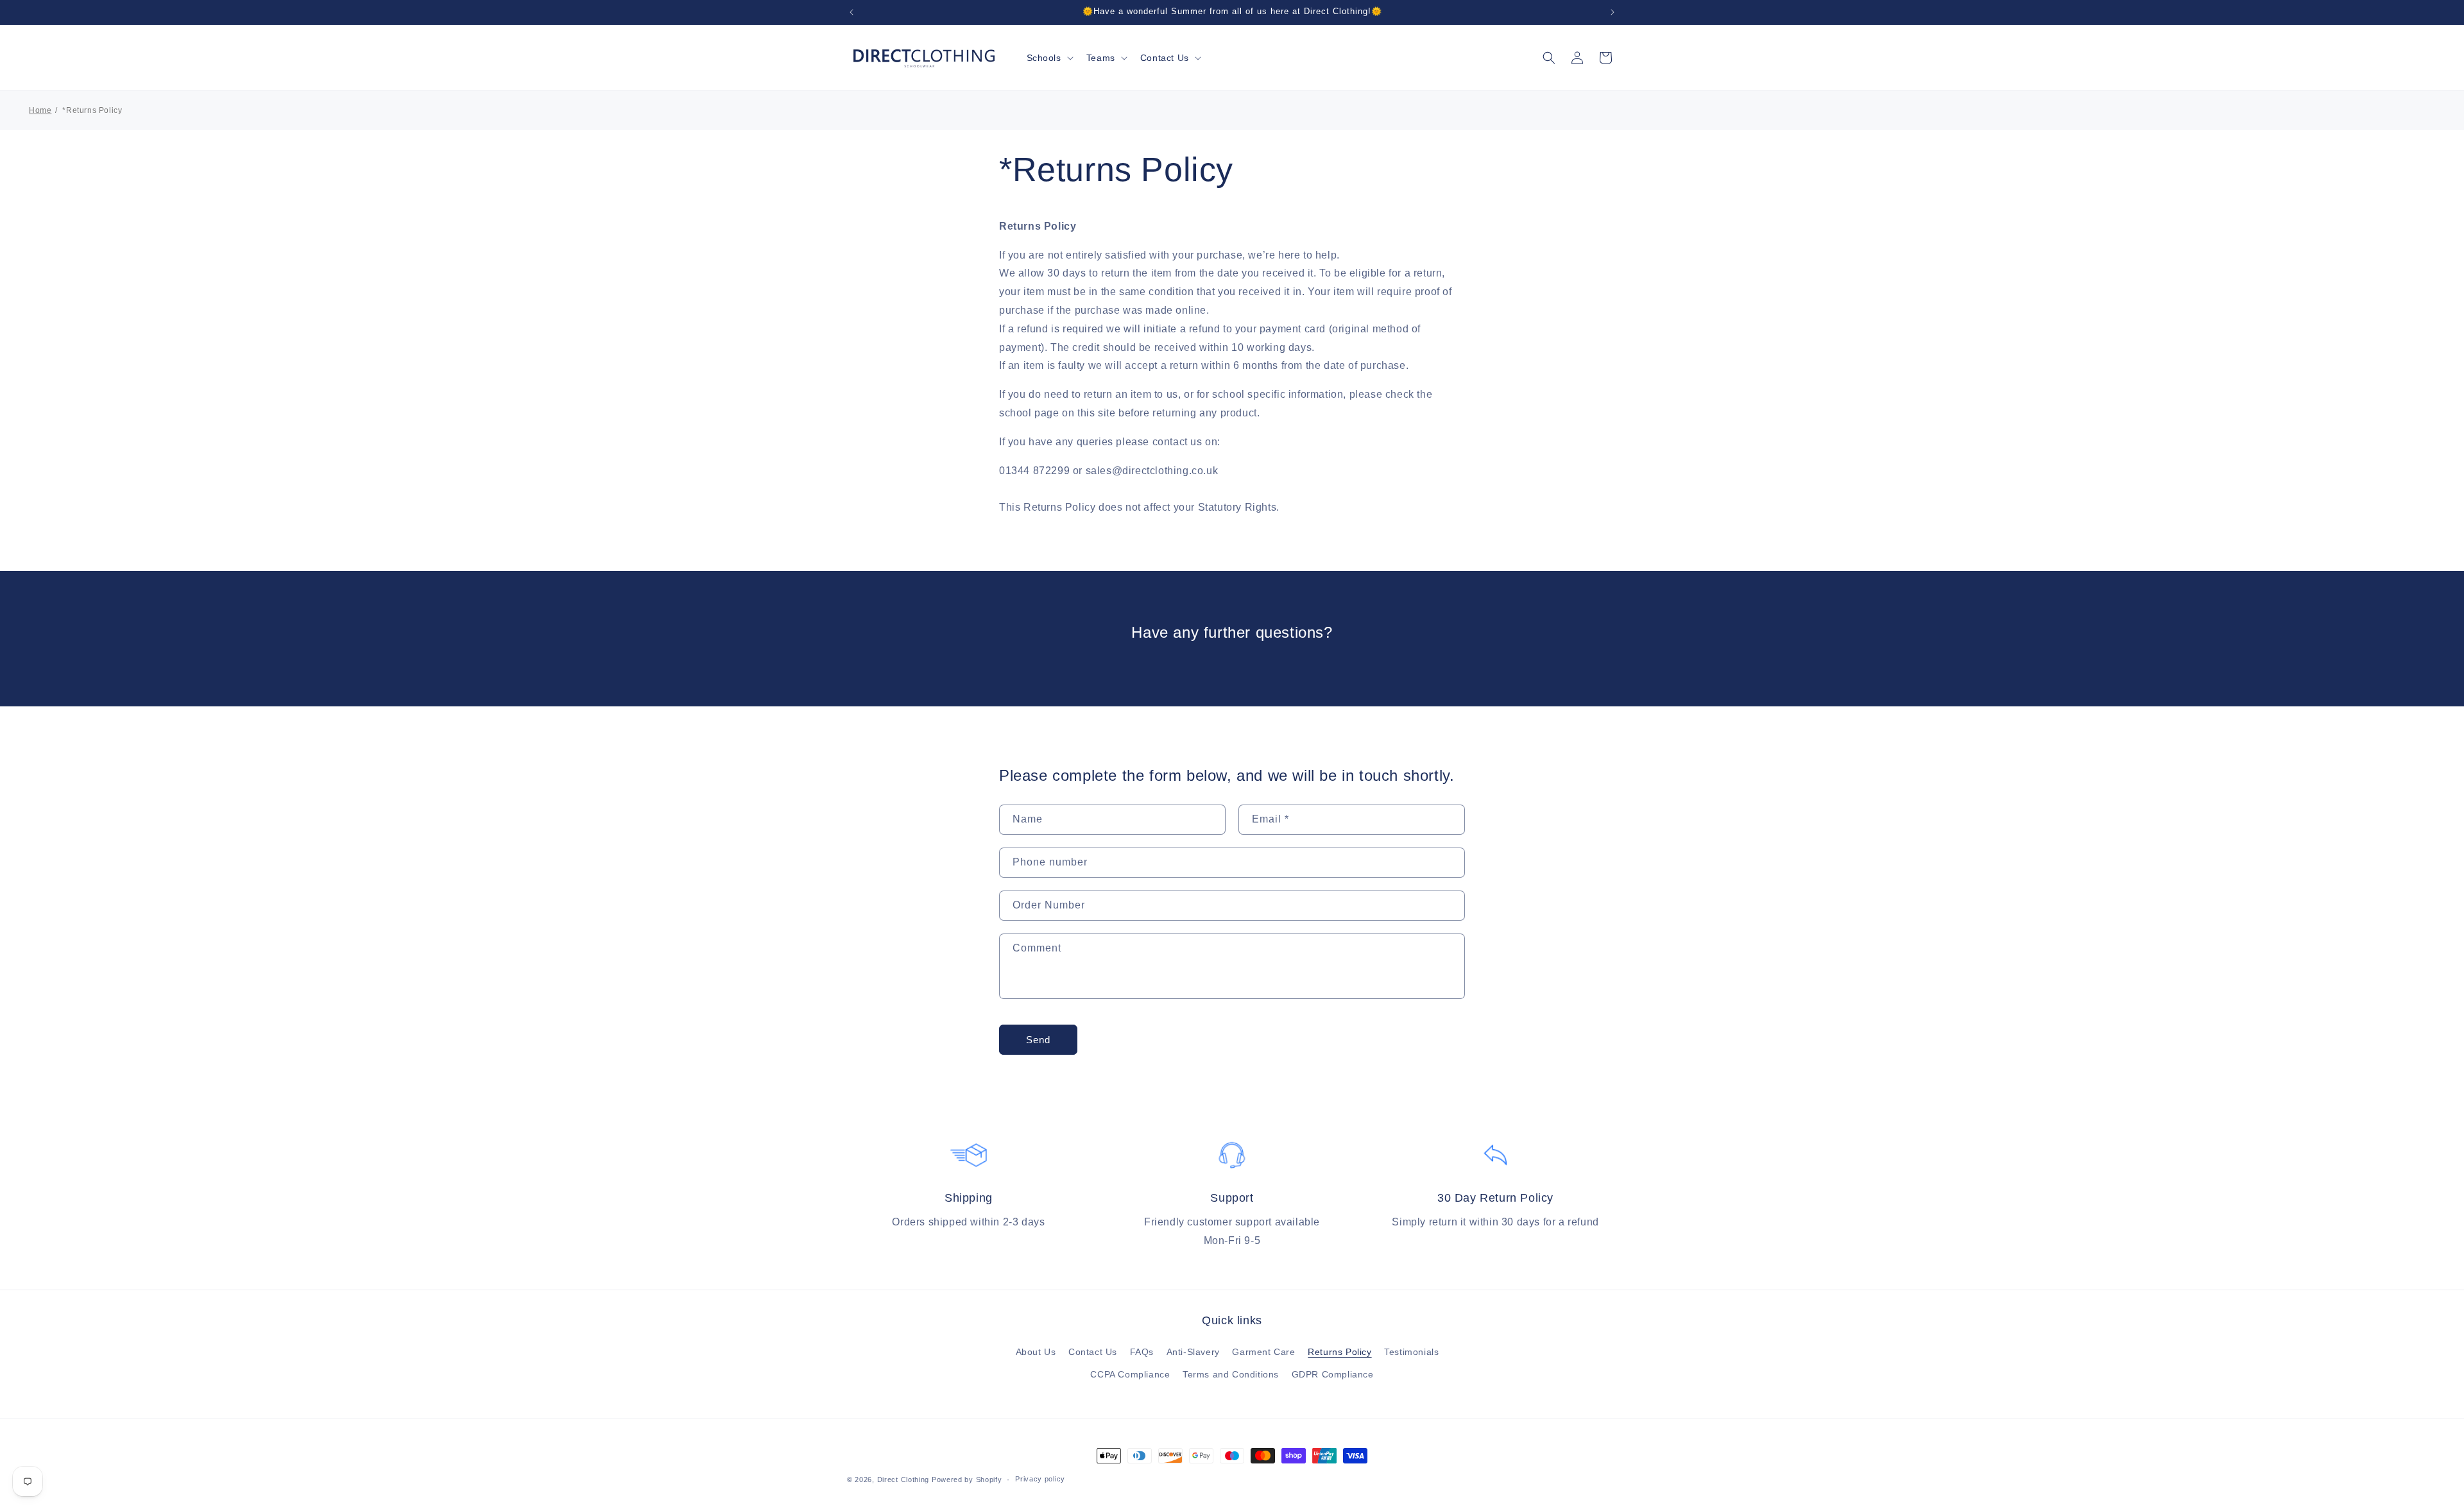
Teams (1101, 58)
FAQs (1142, 1352)
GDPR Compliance (1333, 1374)
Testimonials (1411, 1352)
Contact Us (1165, 58)
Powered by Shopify (967, 1479)
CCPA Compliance (1130, 1374)
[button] (1049, 58)
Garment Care (1263, 1352)
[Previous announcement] (851, 12)
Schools (1044, 58)
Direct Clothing (903, 1479)
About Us (1036, 1352)
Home (40, 110)
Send (1038, 1040)
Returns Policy (1339, 1352)
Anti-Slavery (1193, 1352)
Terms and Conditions (1231, 1374)
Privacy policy (1040, 1479)
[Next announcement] (1613, 12)
